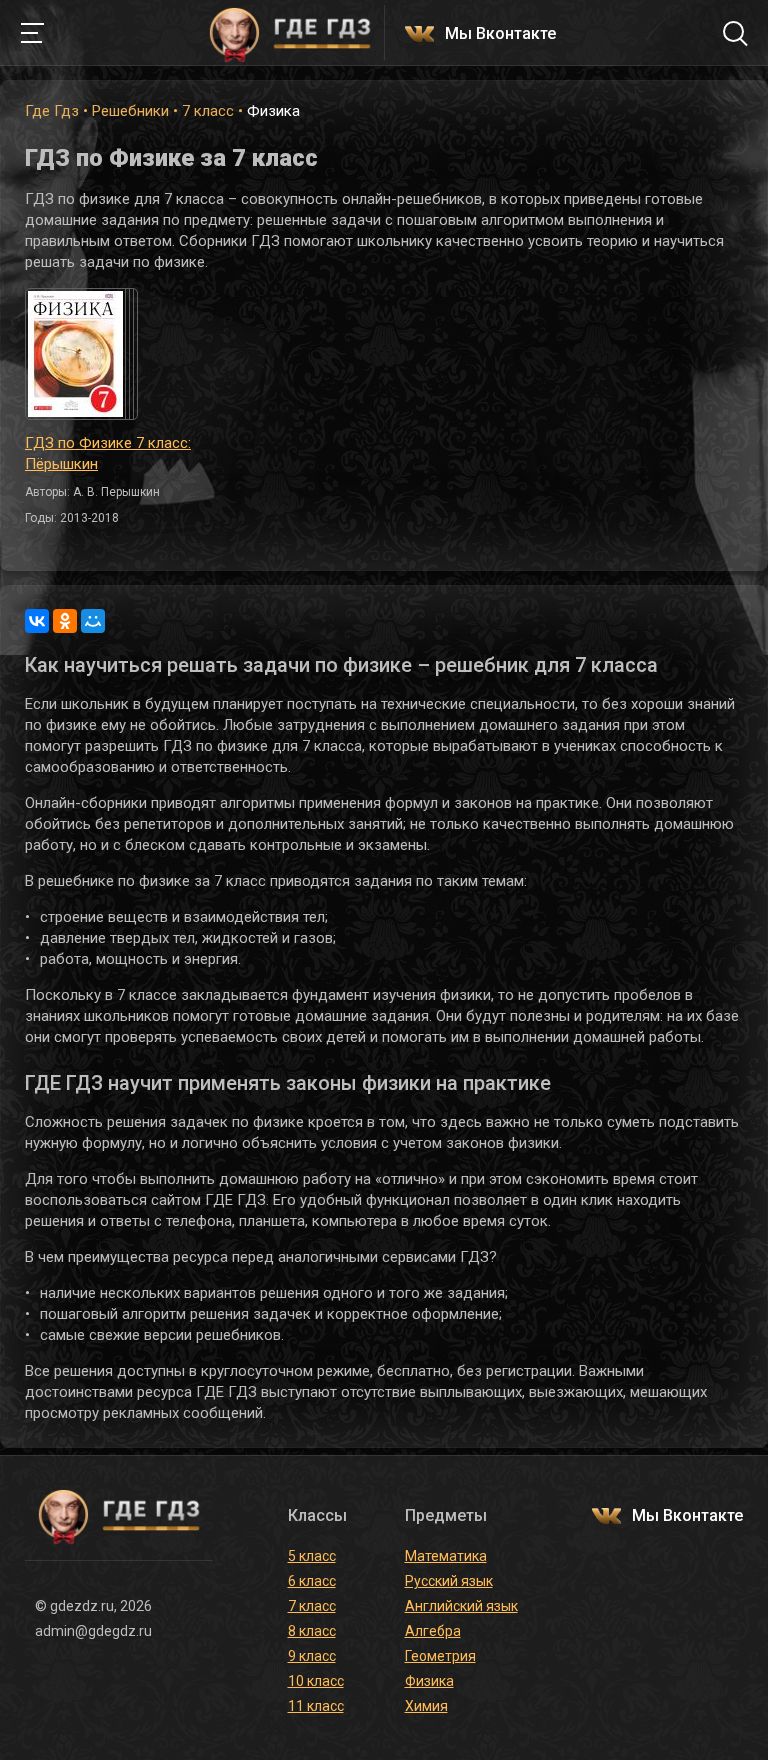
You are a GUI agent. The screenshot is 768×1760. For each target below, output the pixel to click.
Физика (429, 1681)
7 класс (208, 111)
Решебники (130, 111)
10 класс (316, 1681)
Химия (426, 1706)
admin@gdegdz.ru (93, 1631)
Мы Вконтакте (500, 34)
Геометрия (440, 1656)
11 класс (316, 1706)
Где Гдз (52, 111)
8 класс (312, 1631)
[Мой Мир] (93, 621)
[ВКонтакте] (37, 621)
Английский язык (461, 1606)
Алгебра (433, 1631)
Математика (446, 1556)
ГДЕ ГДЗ (290, 33)
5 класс (312, 1556)
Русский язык (449, 1581)
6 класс (312, 1581)
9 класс (312, 1656)
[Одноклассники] (65, 621)
